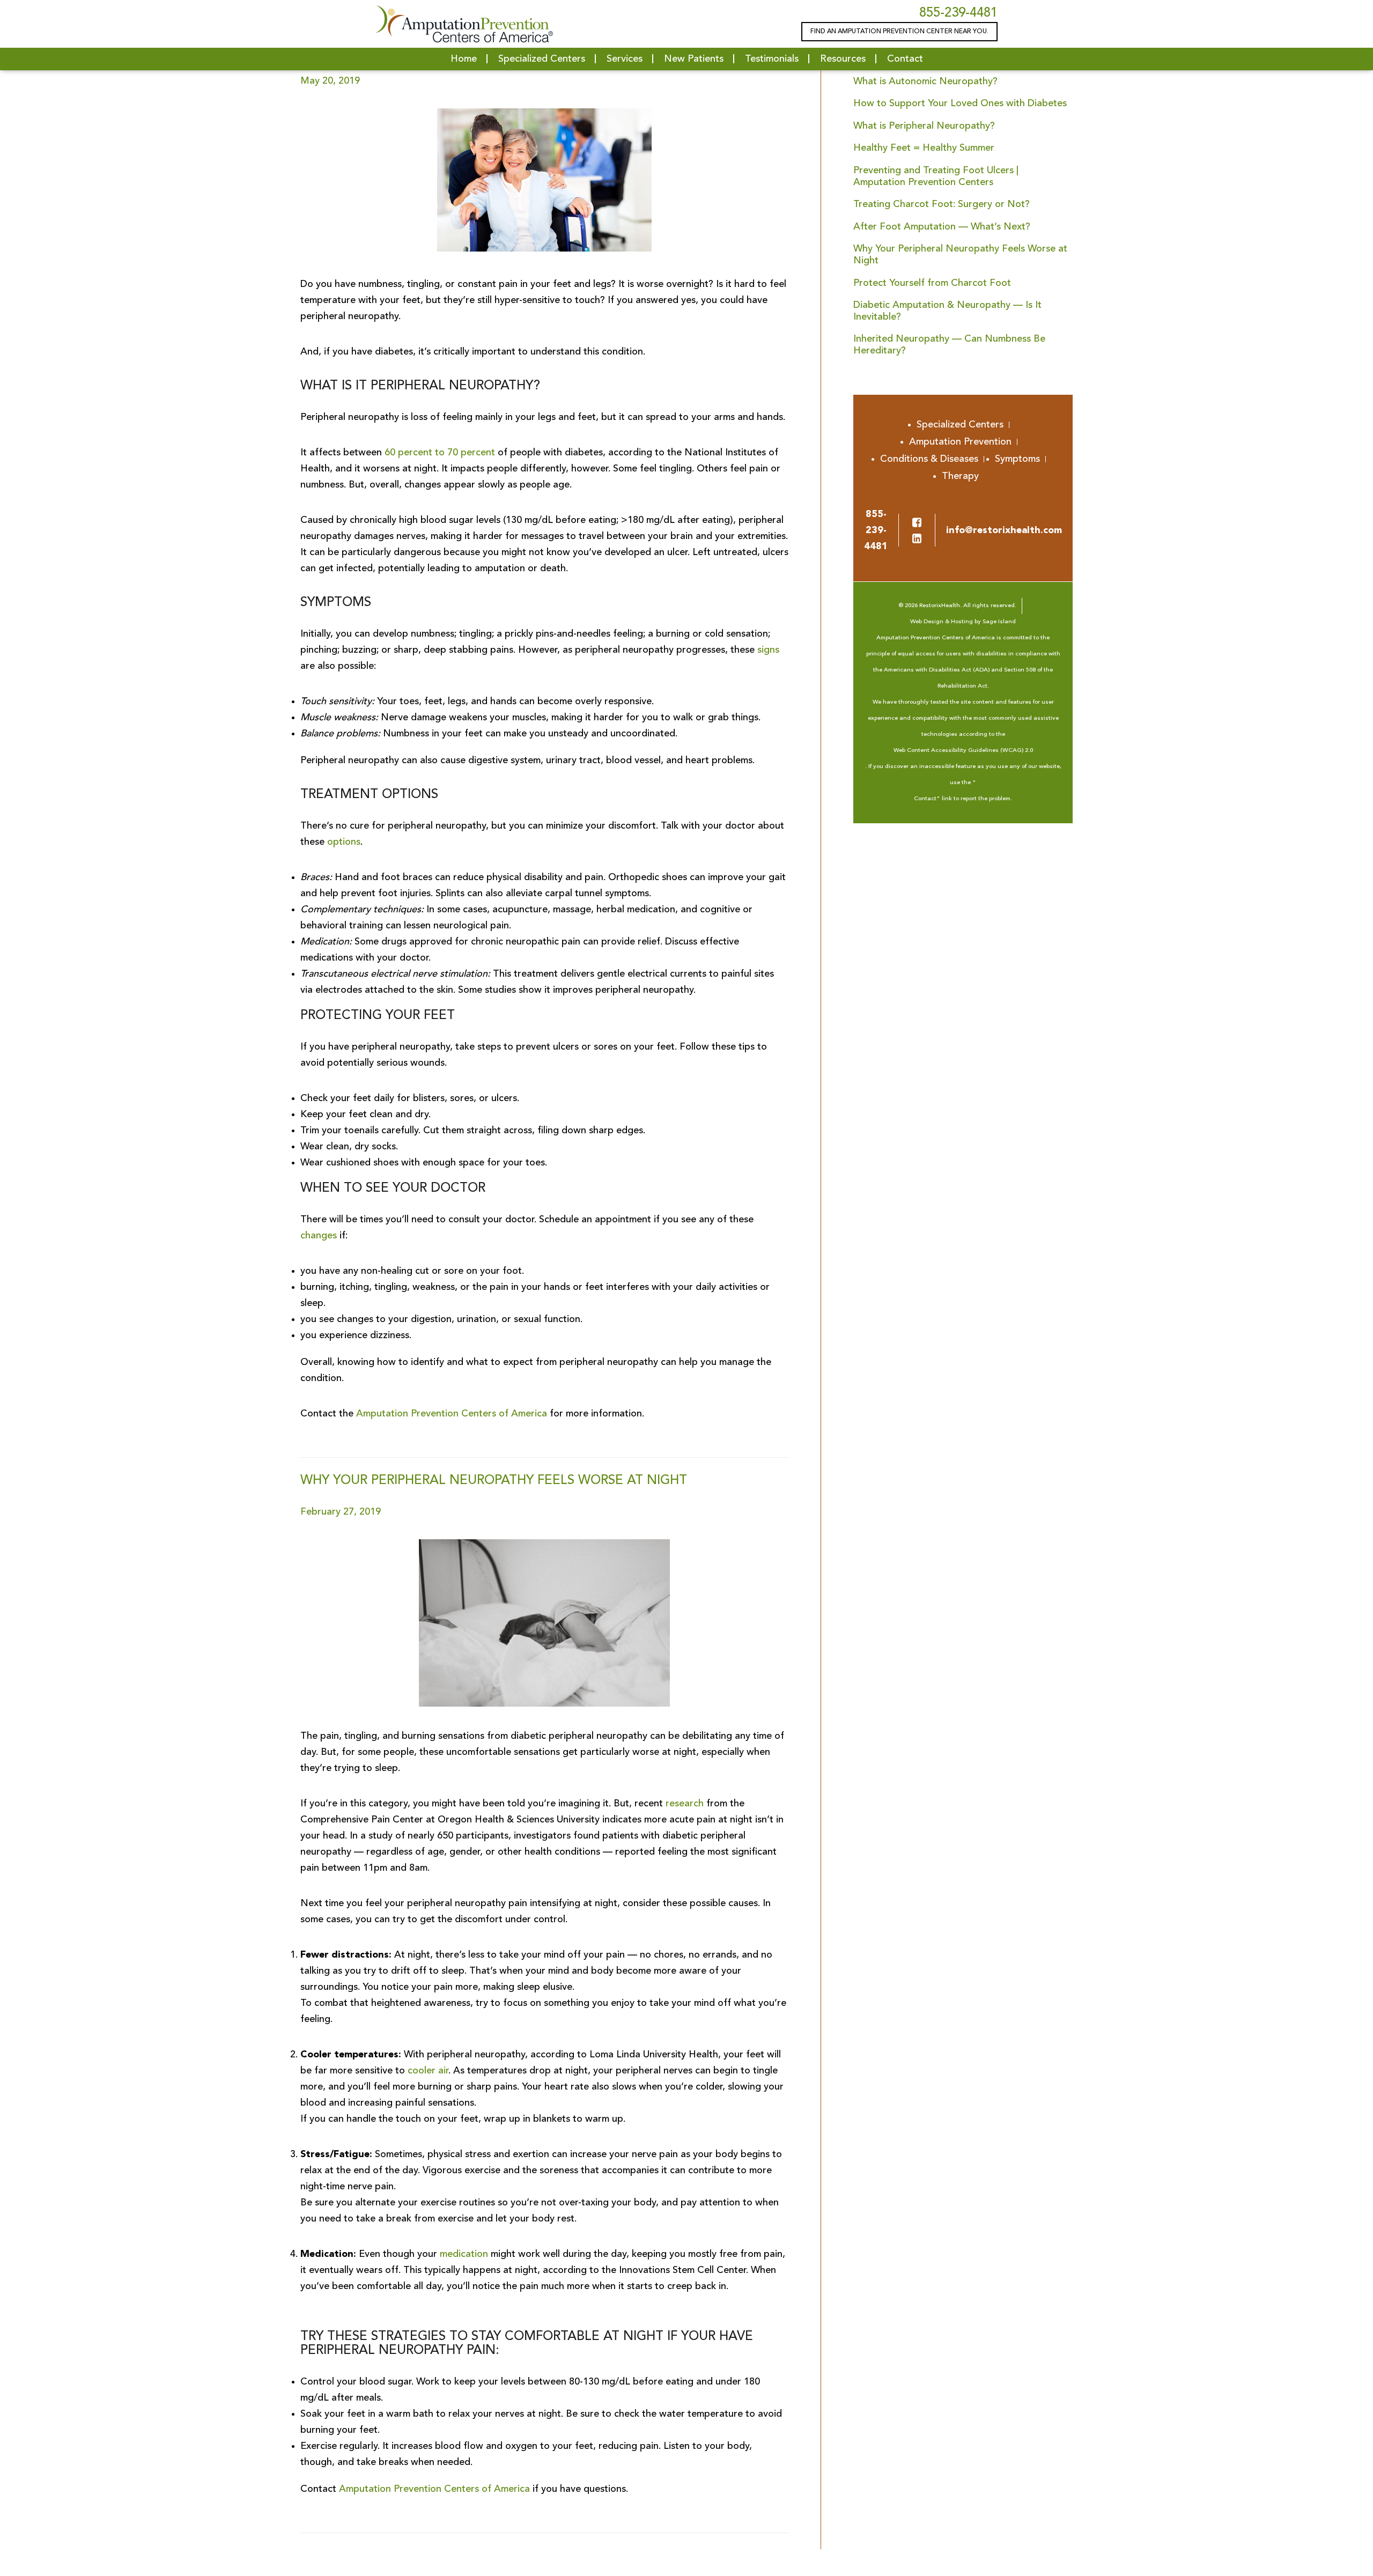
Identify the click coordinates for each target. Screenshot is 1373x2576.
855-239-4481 (958, 13)
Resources (843, 59)
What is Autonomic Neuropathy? (925, 82)
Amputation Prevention (960, 442)
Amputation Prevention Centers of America (452, 1414)
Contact (905, 59)
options (344, 842)
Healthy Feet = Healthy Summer (924, 148)
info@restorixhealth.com (1004, 530)
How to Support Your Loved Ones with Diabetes (960, 104)
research (685, 1804)
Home (464, 59)
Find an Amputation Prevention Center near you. (899, 32)
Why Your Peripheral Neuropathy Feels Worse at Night (494, 1481)
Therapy (960, 476)
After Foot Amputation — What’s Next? (942, 227)
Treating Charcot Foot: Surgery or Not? (942, 204)
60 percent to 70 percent (440, 453)
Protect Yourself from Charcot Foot (932, 283)
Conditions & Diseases (929, 459)
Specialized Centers (542, 59)
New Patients (694, 59)
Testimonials (772, 59)
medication (464, 2254)
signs (768, 650)
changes (319, 1236)
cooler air (428, 2071)
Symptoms (1017, 459)
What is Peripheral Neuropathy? (924, 126)
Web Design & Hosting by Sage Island (963, 622)
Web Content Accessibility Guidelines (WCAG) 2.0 (963, 751)
